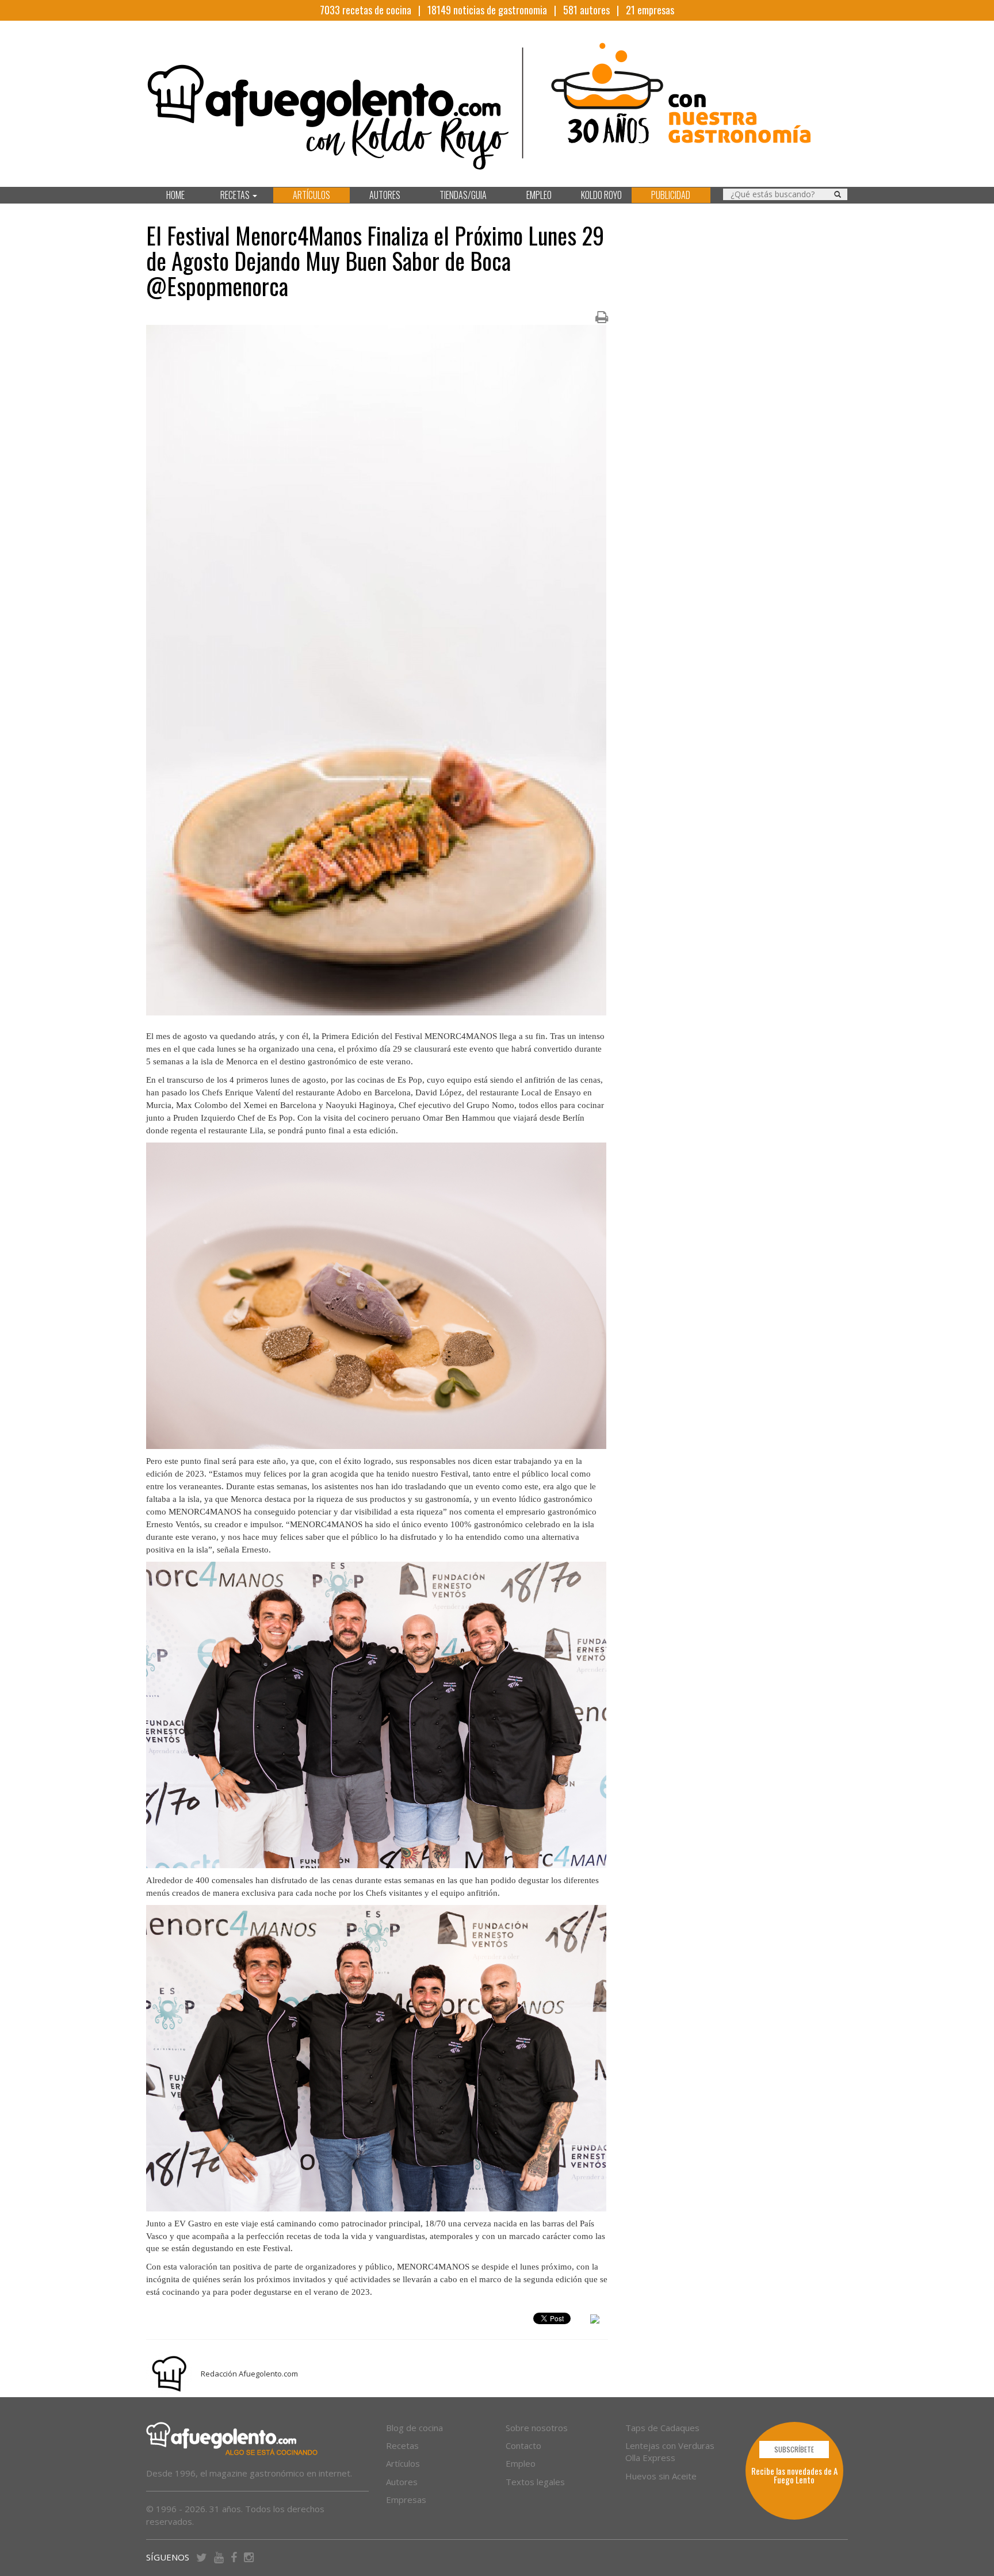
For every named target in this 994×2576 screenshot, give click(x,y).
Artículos (403, 2463)
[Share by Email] (595, 2321)
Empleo (521, 2463)
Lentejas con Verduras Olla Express (670, 2452)
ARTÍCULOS (311, 195)
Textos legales (535, 2482)
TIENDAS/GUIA (463, 195)
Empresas (406, 2500)
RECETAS (236, 195)
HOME (175, 195)
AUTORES (385, 195)
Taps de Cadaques (662, 2428)
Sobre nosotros (537, 2428)
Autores (402, 2482)
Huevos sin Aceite (661, 2476)
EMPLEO (539, 195)
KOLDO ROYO (601, 195)
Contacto (523, 2445)
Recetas (402, 2445)
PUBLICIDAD (671, 195)
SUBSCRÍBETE (794, 2449)
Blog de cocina (414, 2428)
